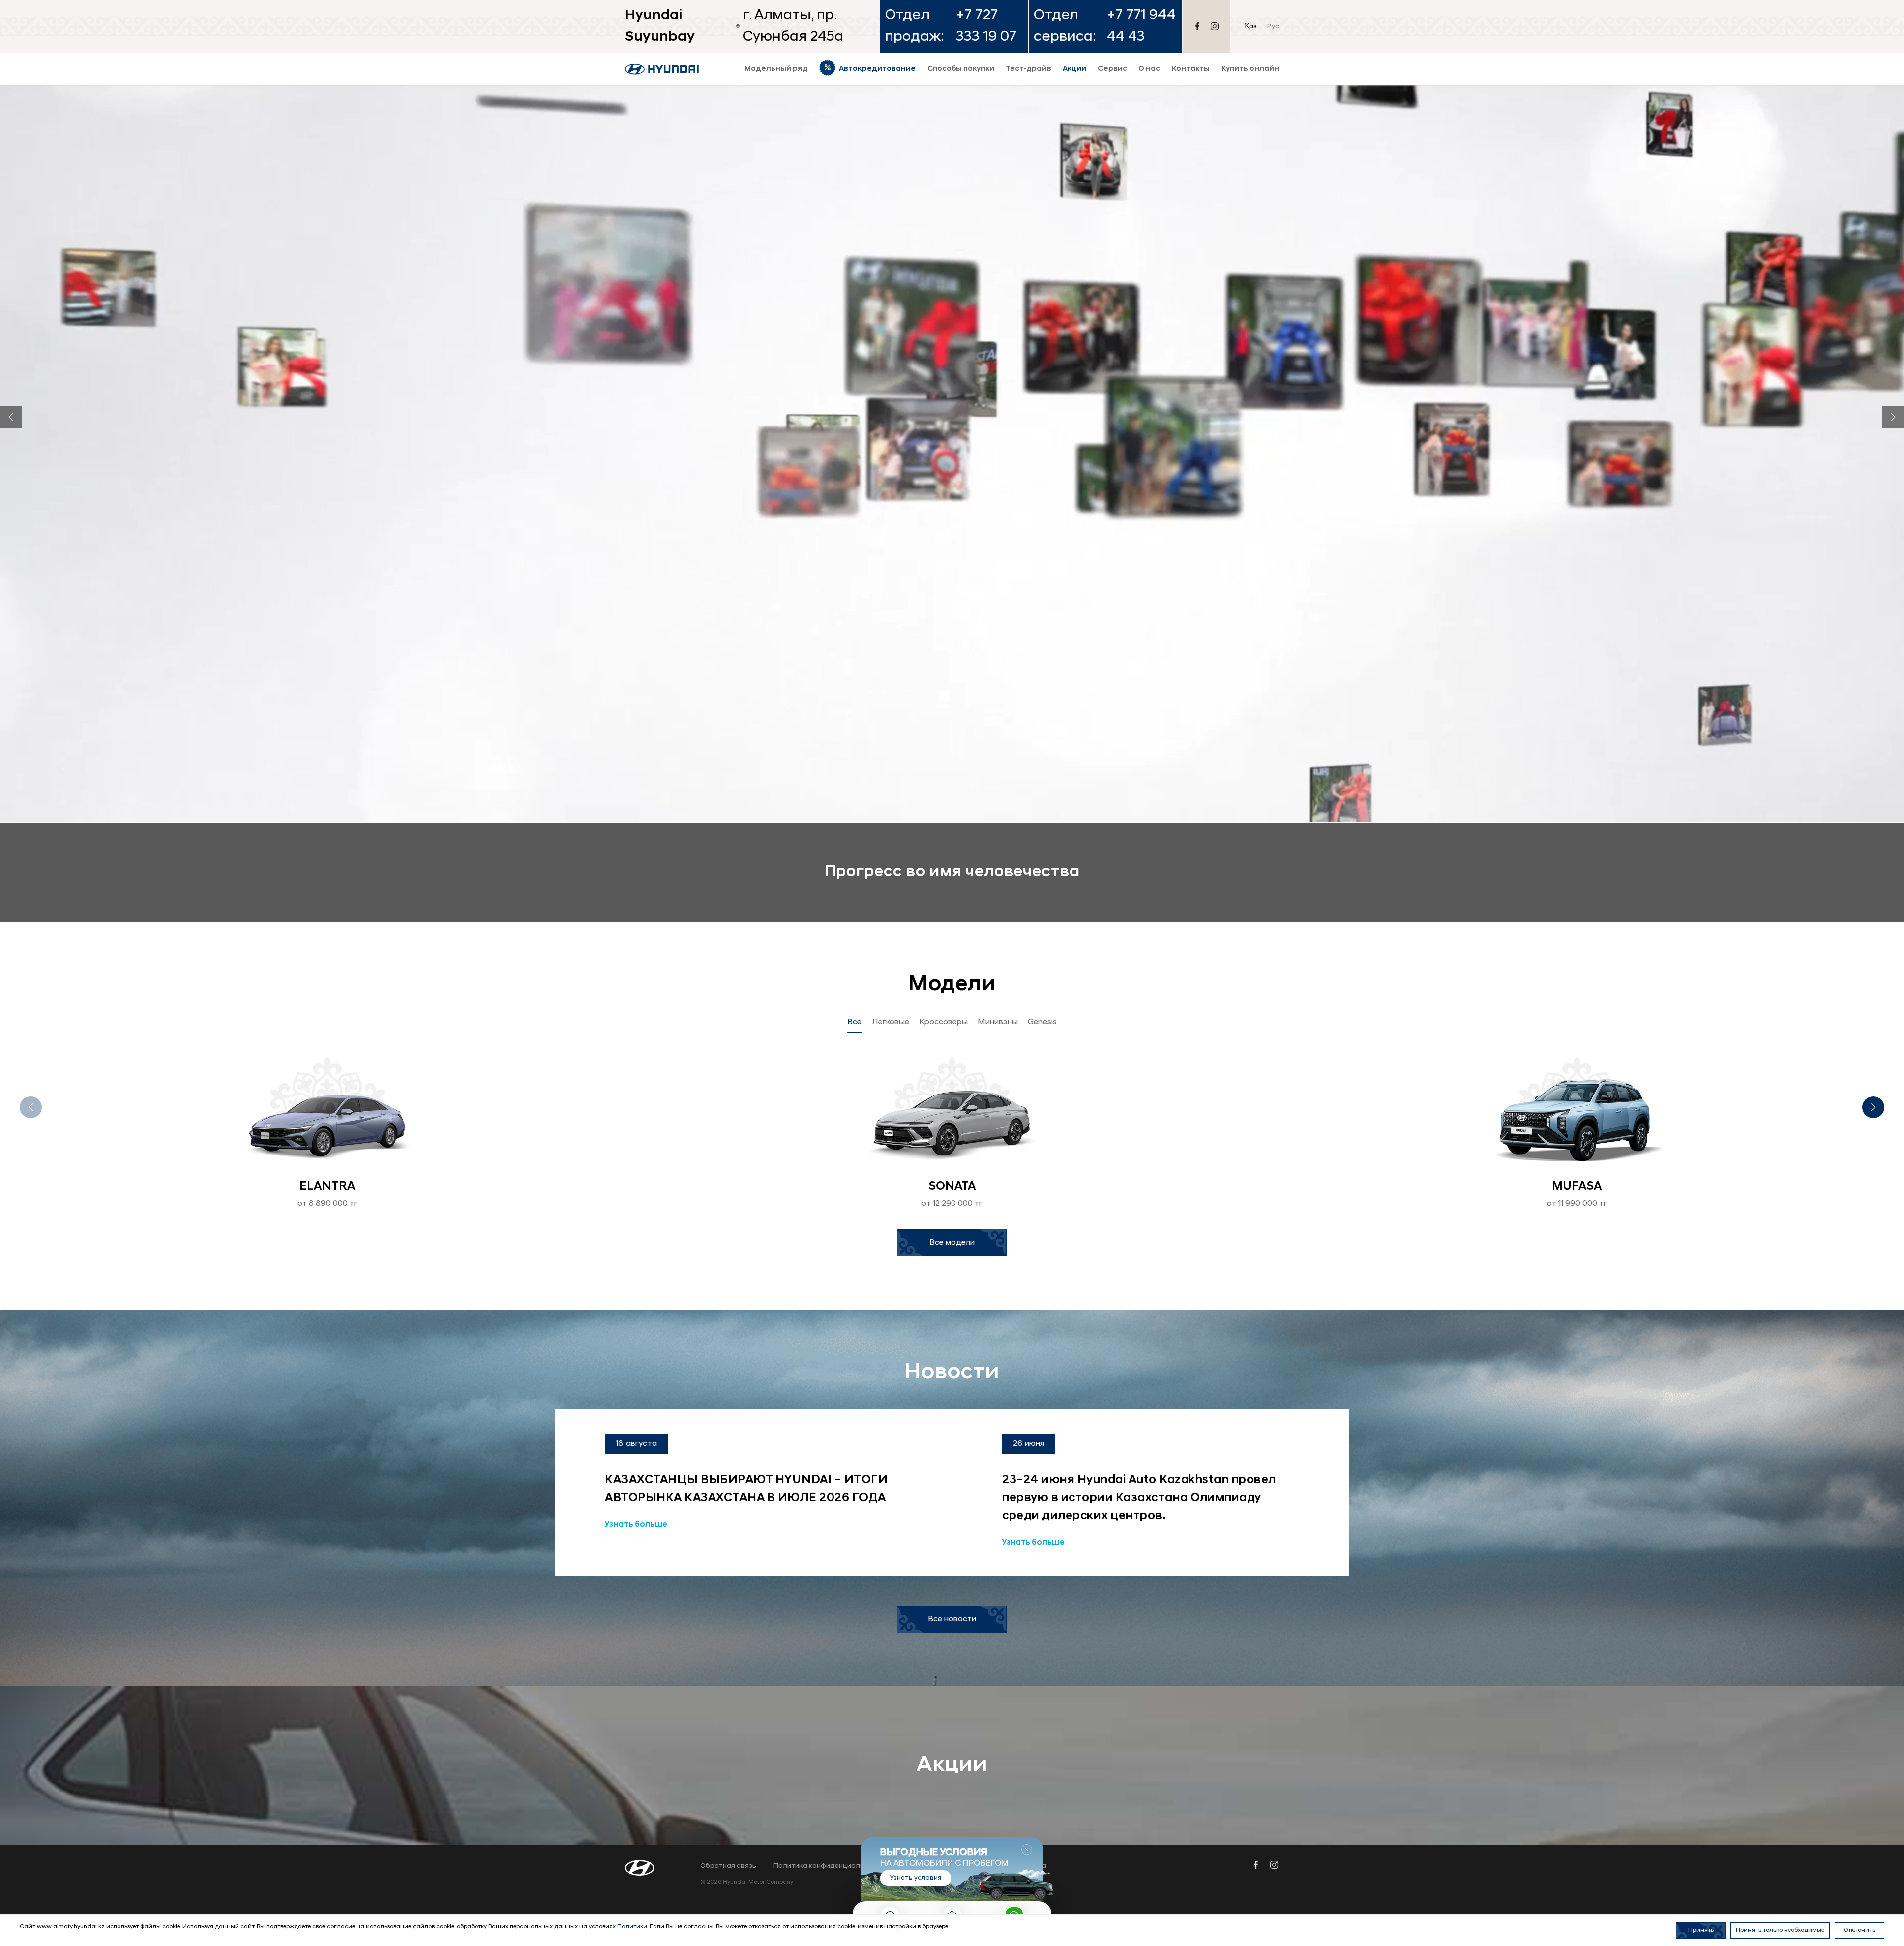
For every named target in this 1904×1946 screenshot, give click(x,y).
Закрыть (1027, 1850)
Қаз (1251, 27)
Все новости (952, 1619)
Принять (1701, 1930)
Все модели (952, 1243)
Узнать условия (916, 1877)
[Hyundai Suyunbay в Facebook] (1197, 26)
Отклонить (1859, 1930)
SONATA (952, 1187)
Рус (1273, 27)
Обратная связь (728, 1866)
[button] (11, 417)
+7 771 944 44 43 (1141, 26)
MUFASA (1577, 1187)
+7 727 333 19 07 (986, 26)
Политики (632, 1927)
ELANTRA (327, 1187)
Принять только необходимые (1780, 1930)
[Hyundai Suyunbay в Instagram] (1215, 26)
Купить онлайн (1250, 69)
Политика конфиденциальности (829, 1866)
